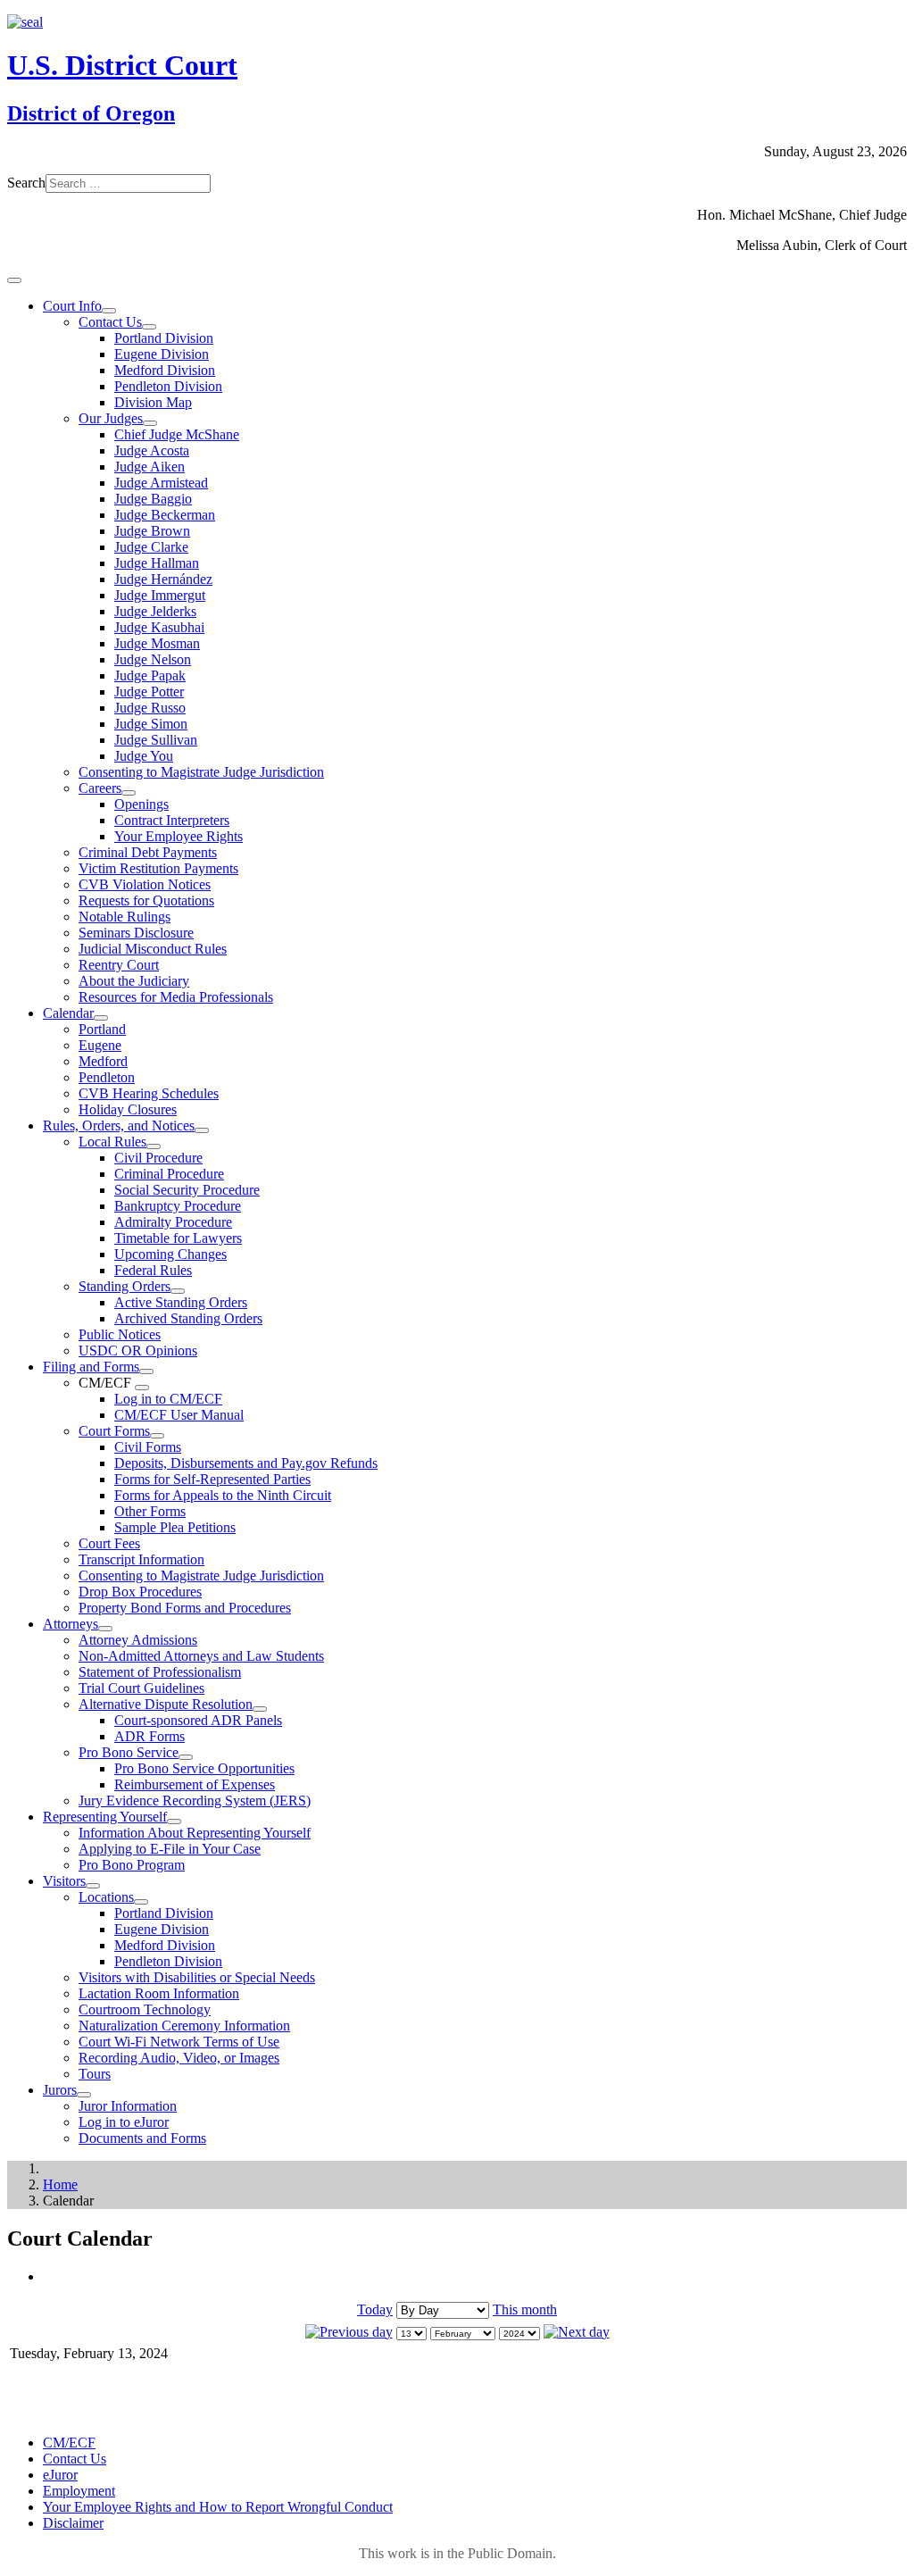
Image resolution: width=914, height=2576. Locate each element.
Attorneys (71, 1624)
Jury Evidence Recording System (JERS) (195, 1801)
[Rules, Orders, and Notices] (202, 1130)
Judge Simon (151, 724)
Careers (100, 788)
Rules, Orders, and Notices (119, 1125)
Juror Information (128, 2106)
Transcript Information (141, 1559)
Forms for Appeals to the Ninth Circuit (223, 1495)
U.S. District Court (122, 65)
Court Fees (109, 1543)
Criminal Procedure (169, 1174)
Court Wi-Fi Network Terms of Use (179, 2042)
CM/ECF (69, 2443)
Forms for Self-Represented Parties (212, 1479)
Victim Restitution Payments (158, 868)
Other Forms (150, 1511)
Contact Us (110, 322)
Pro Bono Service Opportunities (204, 1768)
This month (525, 2309)
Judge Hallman (157, 563)
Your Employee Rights (179, 836)
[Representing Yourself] (174, 1822)
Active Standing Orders (181, 1302)
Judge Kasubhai (159, 627)
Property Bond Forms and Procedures (185, 1608)
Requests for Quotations (146, 900)
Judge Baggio (153, 499)
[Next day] (577, 2332)
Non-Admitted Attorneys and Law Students (201, 1656)
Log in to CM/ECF (168, 1399)
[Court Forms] (157, 1436)
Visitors (64, 1881)
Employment (79, 2491)
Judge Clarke (151, 547)
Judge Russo (150, 708)
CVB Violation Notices (145, 884)
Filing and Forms (91, 1367)
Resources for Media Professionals (176, 997)
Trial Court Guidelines (141, 1688)
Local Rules (112, 1142)
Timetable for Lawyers (178, 1238)
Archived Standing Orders (188, 1318)
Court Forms (114, 1431)
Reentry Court (119, 965)
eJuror (60, 2475)
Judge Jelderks (155, 611)
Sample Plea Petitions (175, 1527)
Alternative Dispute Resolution (166, 1704)
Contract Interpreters (172, 820)
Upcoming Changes (170, 1254)
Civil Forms (148, 1447)
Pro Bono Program (132, 1865)
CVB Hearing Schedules (149, 1093)
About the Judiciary (134, 981)
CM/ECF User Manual (179, 1415)
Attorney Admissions (138, 1640)
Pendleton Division (168, 386)
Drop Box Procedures (140, 1592)
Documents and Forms (142, 2138)
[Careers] (129, 793)
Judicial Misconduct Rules (153, 949)
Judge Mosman (157, 643)
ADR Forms (150, 1736)
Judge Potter (149, 692)
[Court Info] (109, 311)
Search (26, 183)
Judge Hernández (163, 579)
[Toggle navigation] (14, 280)
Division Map (153, 402)
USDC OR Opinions (138, 1351)
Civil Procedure (158, 1158)
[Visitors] (93, 1886)
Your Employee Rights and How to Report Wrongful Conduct (218, 2507)
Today (375, 2309)
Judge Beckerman (165, 515)
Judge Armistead (161, 483)
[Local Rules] (154, 1146)
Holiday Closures (128, 1109)
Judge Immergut (160, 595)
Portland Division (164, 338)
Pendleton (107, 1077)
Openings (141, 804)
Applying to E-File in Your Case (170, 1849)
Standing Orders (125, 1286)
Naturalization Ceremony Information (184, 2026)
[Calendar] (101, 1018)
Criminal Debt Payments (148, 852)
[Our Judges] (150, 423)
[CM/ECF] (142, 1388)
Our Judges (111, 418)
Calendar (68, 1013)
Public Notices (120, 1334)
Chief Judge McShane (177, 434)
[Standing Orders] (178, 1291)
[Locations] (141, 1902)
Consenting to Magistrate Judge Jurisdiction (201, 772)
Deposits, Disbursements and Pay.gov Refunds (246, 1463)
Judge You (144, 756)
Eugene (100, 1045)
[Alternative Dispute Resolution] (260, 1709)
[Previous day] (349, 2332)
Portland (102, 1029)
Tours (95, 2074)
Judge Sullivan (156, 740)
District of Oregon (91, 113)
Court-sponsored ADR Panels (198, 1720)
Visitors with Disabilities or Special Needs (197, 1977)
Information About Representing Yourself (195, 1833)
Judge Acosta (152, 450)
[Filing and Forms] (146, 1371)
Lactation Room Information (159, 1993)
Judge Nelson (153, 659)
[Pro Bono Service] (186, 1757)
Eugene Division (162, 354)
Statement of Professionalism (160, 1672)
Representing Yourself (105, 1817)
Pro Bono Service (129, 1752)
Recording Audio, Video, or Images (179, 2058)
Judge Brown (152, 531)
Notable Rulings (125, 917)
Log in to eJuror (124, 2122)
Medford (103, 1061)
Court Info (72, 306)
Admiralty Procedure (173, 1222)
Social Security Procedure (187, 1190)
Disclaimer (73, 2523)
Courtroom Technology (145, 2009)
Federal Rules (153, 1270)
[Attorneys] (105, 1629)
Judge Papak (150, 675)
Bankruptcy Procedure (178, 1206)
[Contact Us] (149, 327)
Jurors (60, 2090)
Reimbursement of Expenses (195, 1784)
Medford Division (165, 370)
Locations (106, 1897)
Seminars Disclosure (136, 933)
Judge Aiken (150, 467)
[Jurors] (84, 2095)
